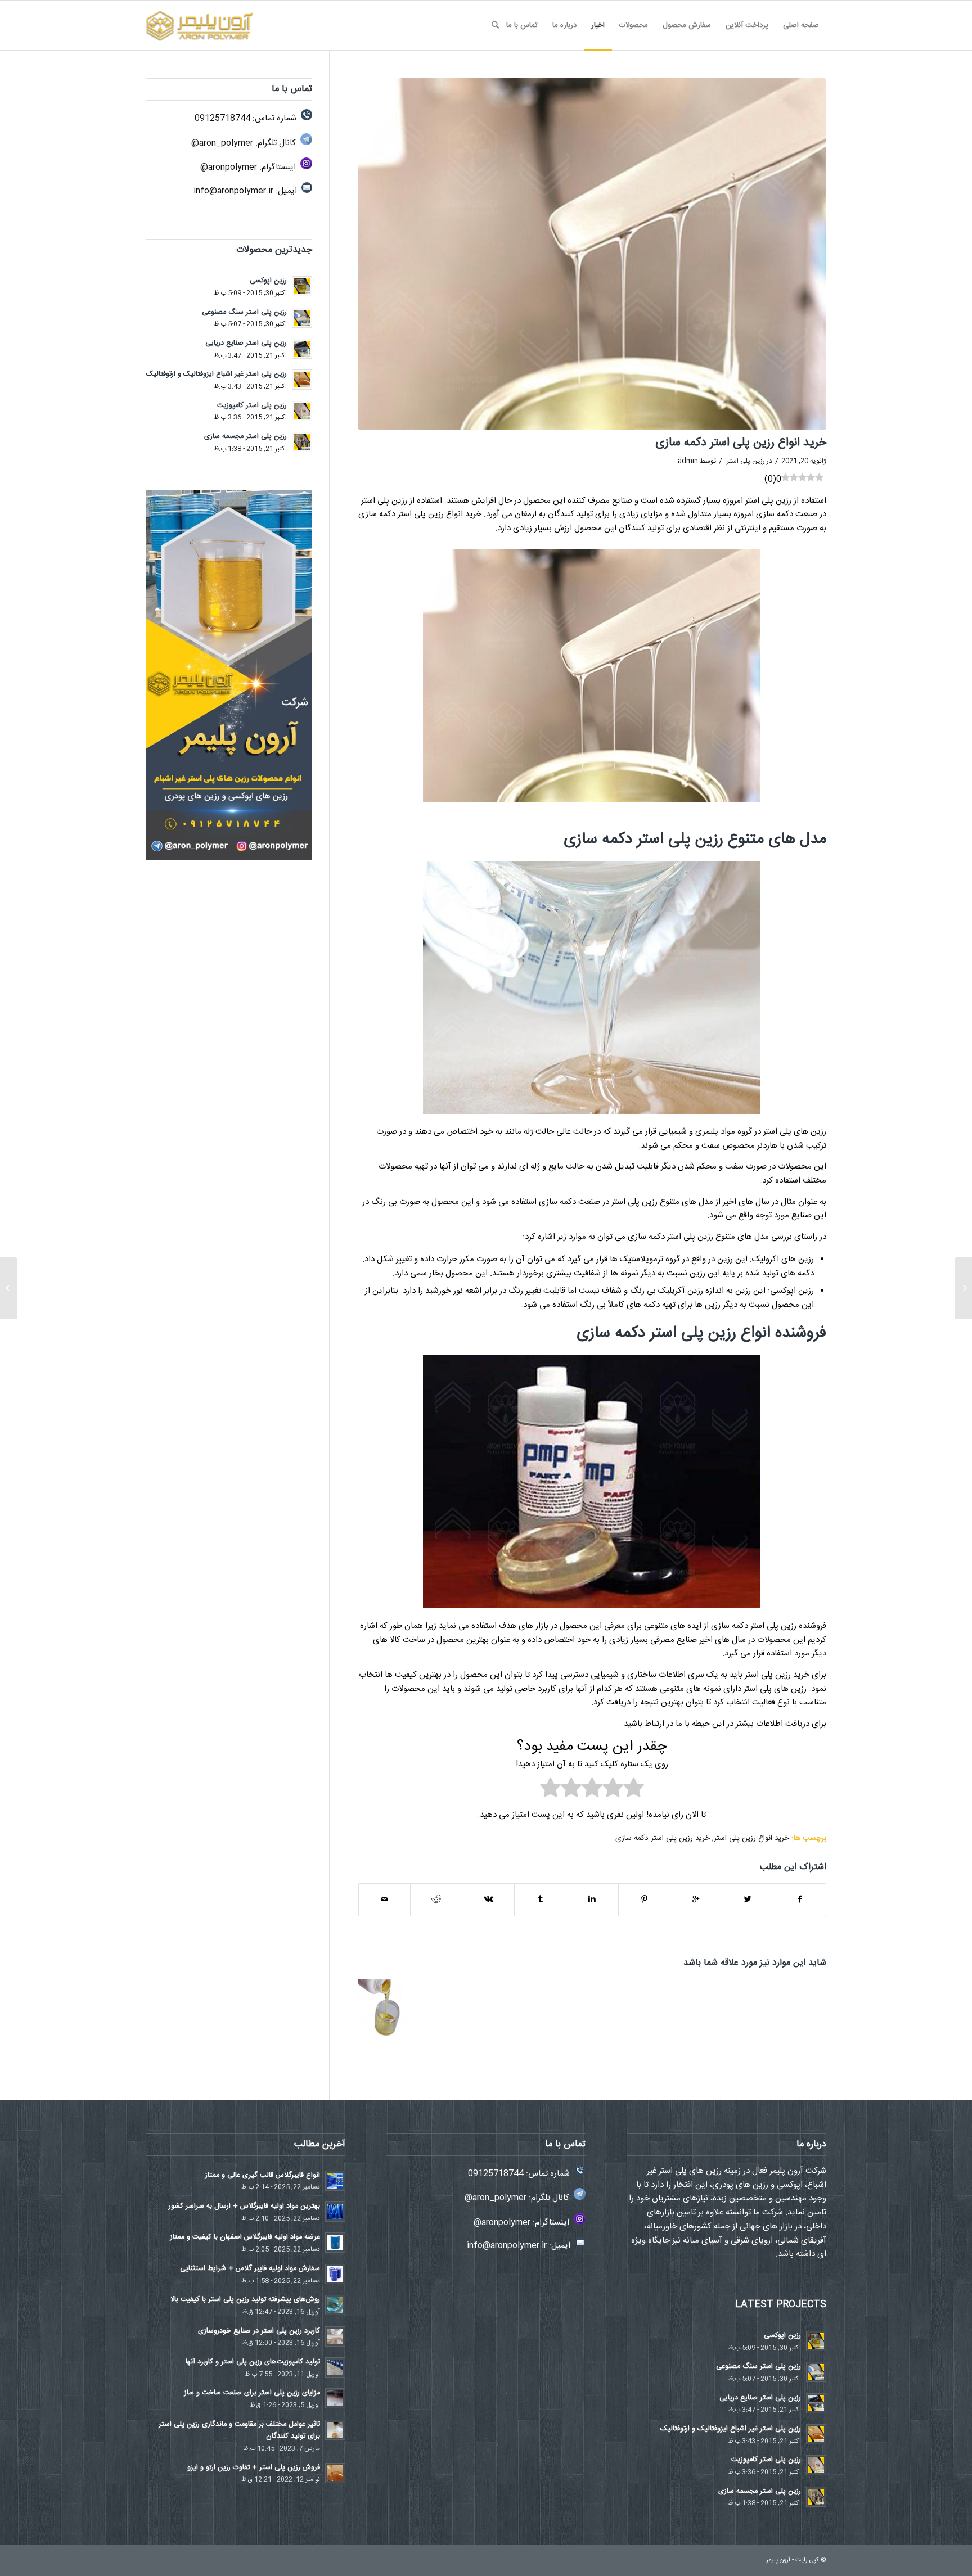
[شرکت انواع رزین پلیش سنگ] (963, 1288)
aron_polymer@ (222, 143)
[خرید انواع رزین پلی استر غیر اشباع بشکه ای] (386, 2007)
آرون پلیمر (778, 2560)
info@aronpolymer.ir (233, 191)
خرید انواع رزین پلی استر (751, 1838)
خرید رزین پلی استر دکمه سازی (663, 1838)
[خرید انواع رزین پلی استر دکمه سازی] (592, 254)
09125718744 (222, 118)
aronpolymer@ (229, 167)
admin (688, 461)
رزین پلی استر (746, 461)
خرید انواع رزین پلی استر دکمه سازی (741, 443)
